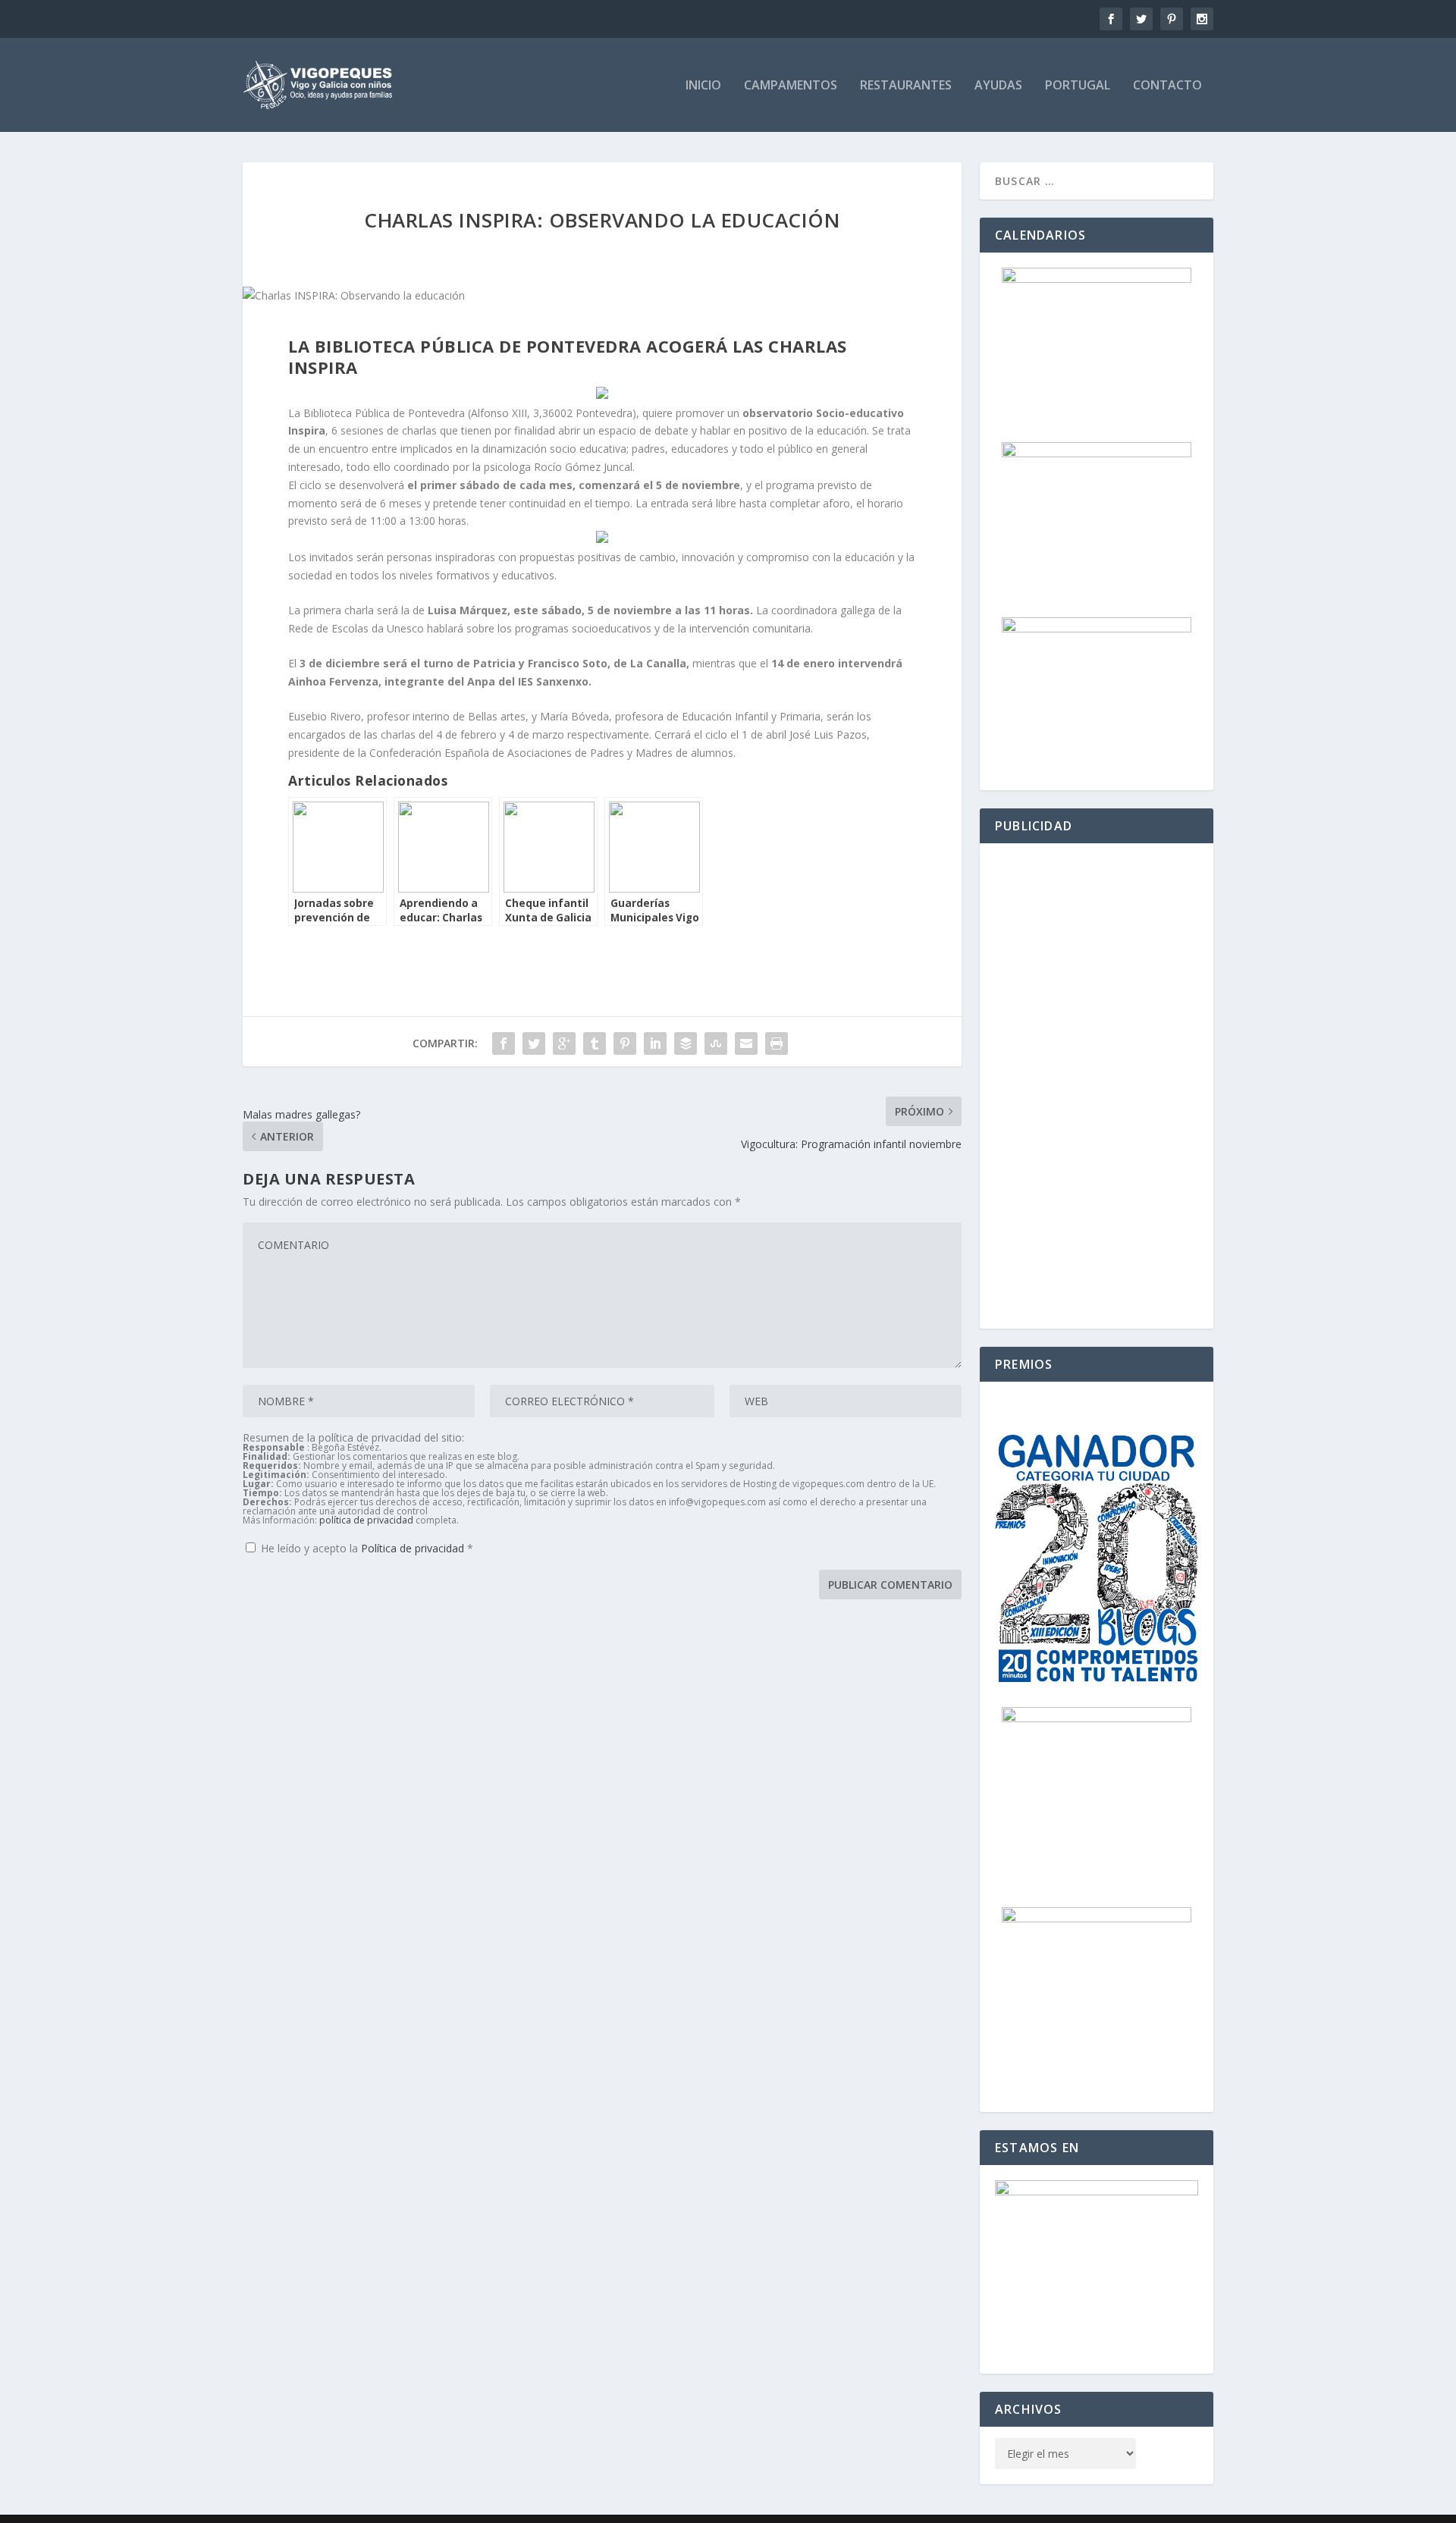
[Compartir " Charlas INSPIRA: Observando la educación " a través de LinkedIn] (655, 1043)
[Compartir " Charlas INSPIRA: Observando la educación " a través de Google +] (564, 1043)
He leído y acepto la (367, 1548)
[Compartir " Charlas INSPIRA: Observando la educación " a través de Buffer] (686, 1043)
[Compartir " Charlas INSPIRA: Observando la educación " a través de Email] (746, 1043)
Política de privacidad (414, 1548)
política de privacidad (366, 1520)
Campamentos (791, 86)
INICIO (703, 86)
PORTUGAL (1078, 86)
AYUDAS (998, 86)
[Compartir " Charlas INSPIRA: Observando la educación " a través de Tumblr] (595, 1043)
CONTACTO (1167, 86)
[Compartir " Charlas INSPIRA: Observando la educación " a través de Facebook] (504, 1043)
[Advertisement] (1097, 1086)
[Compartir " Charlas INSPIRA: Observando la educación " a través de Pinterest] (625, 1043)
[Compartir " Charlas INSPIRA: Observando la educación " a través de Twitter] (534, 1043)
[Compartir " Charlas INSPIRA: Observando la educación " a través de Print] (777, 1043)
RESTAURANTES (906, 86)
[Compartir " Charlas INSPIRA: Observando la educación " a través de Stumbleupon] (716, 1043)
